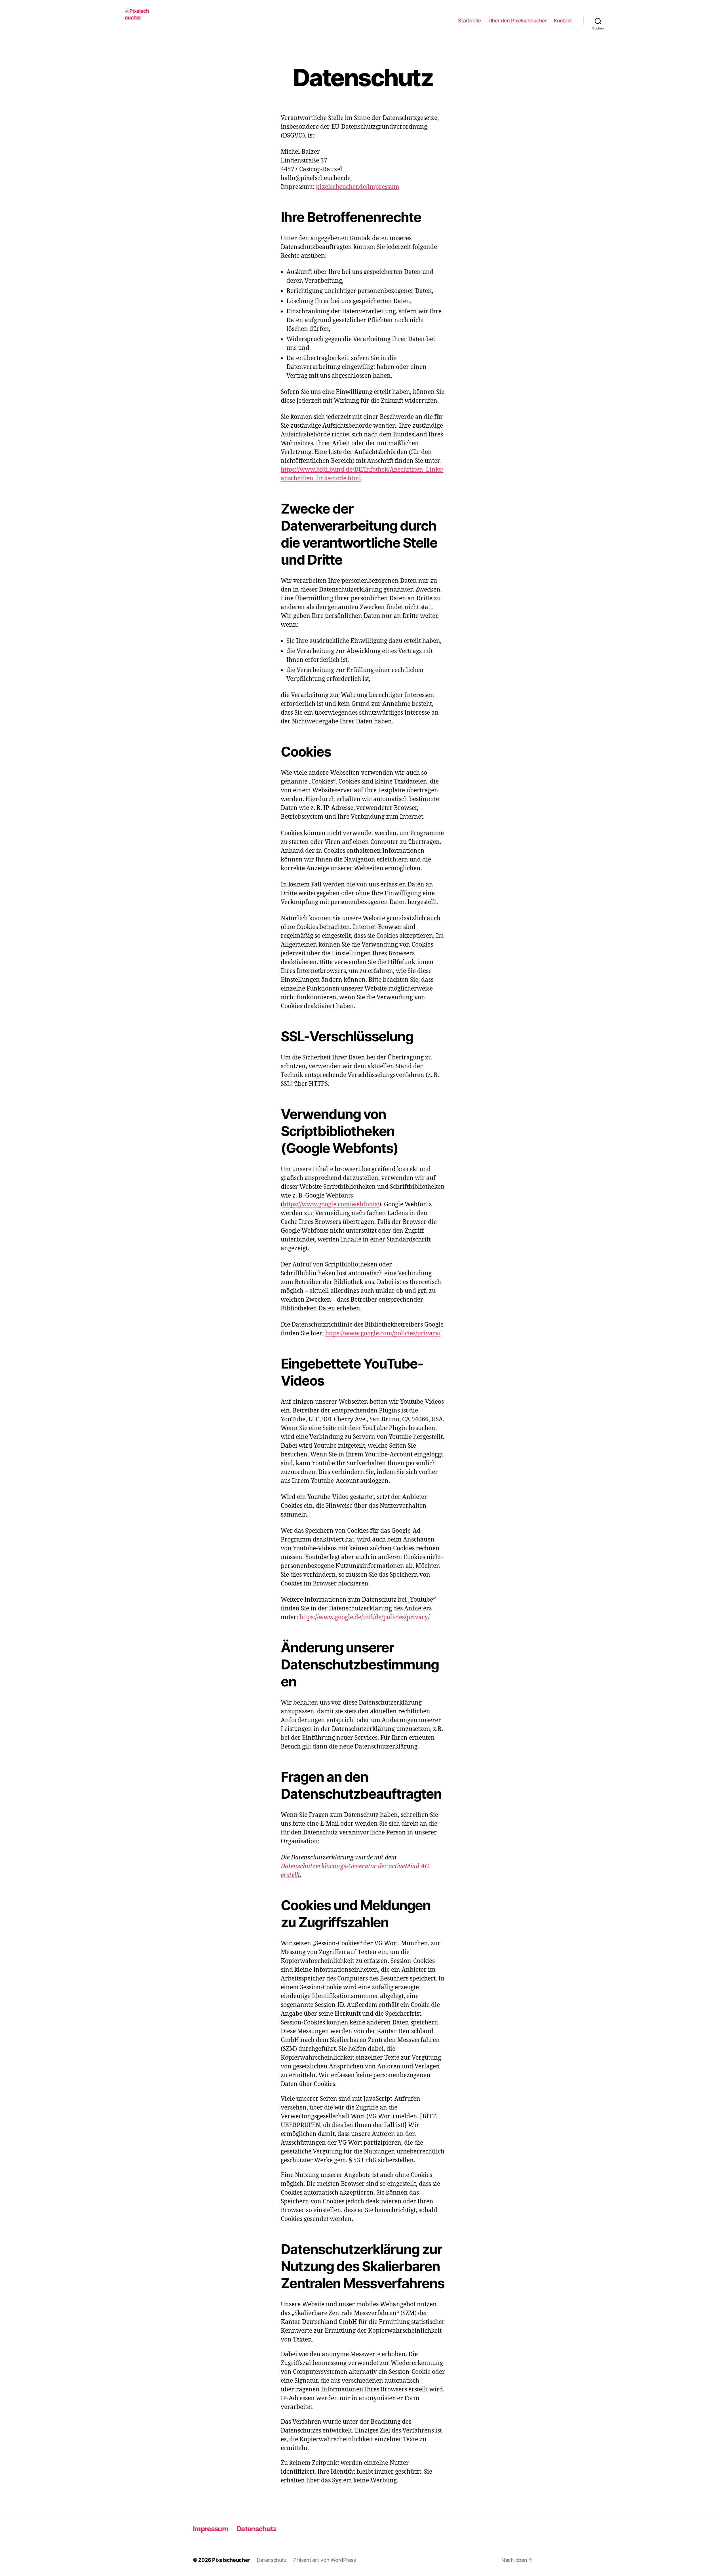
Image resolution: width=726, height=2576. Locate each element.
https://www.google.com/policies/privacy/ (383, 1334)
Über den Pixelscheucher (518, 21)
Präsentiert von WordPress (324, 2560)
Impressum (210, 2529)
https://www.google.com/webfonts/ (331, 1204)
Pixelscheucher (231, 2560)
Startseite (470, 21)
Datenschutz (257, 2529)
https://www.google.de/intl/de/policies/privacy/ (365, 1617)
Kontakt (563, 21)
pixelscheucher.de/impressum (358, 187)
